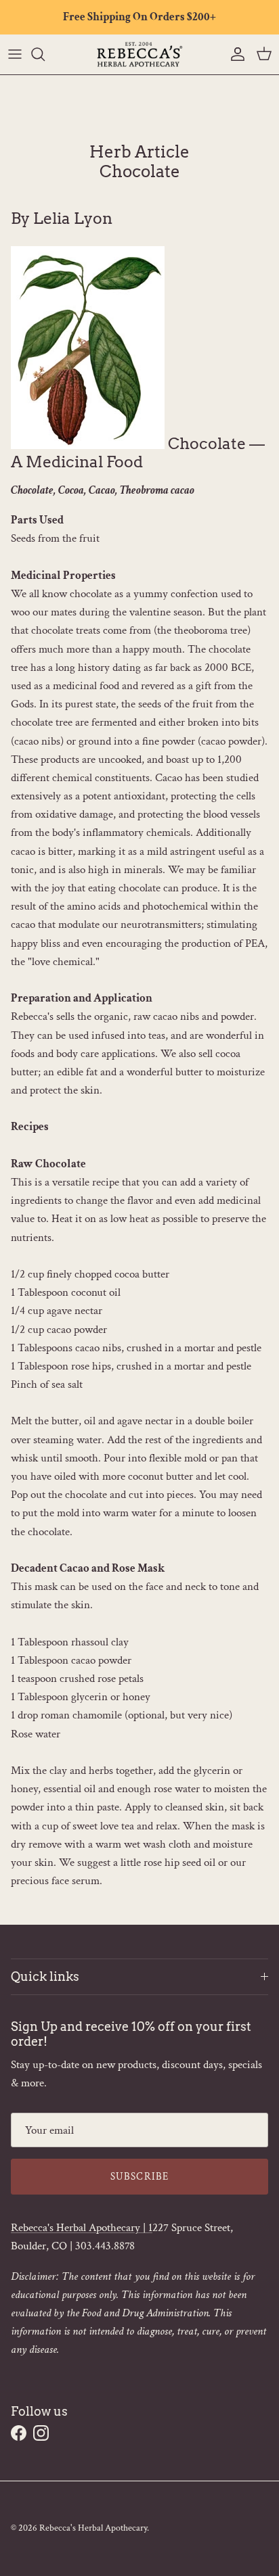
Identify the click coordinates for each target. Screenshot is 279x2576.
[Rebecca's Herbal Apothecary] (139, 54)
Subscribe (140, 2177)
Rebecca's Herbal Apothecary (93, 2528)
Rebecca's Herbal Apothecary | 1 (82, 2228)
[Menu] (15, 54)
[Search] (45, 54)
